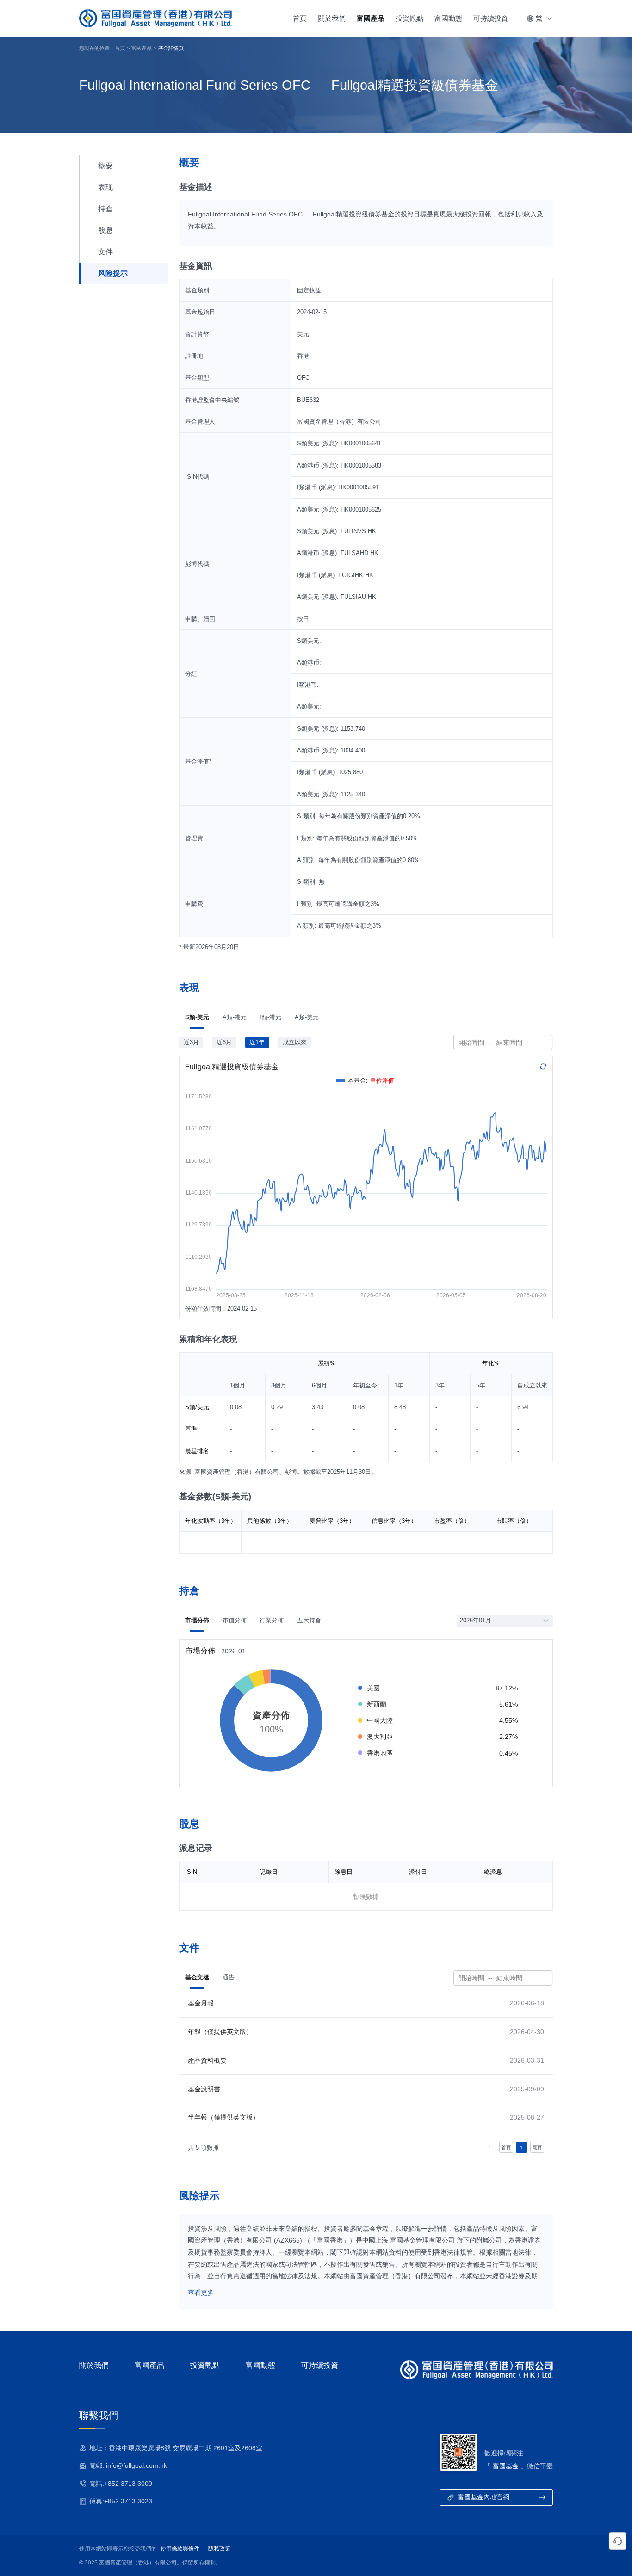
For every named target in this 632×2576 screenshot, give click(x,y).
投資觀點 (409, 18)
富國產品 (371, 18)
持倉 (105, 209)
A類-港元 (235, 1017)
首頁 (300, 18)
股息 (105, 230)
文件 (105, 252)
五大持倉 (309, 1620)
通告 (229, 1977)
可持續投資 (491, 18)
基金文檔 (197, 1977)
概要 (105, 166)
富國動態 (448, 18)
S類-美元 (197, 1017)
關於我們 (332, 18)
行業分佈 (272, 1620)
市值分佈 (235, 1620)
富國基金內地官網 (483, 2497)
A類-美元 (307, 1017)
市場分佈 (197, 1620)
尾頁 (537, 2148)
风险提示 (113, 273)
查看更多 (201, 2293)
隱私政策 (219, 2549)
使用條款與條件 (180, 2549)
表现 (105, 187)
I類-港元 (270, 1017)
